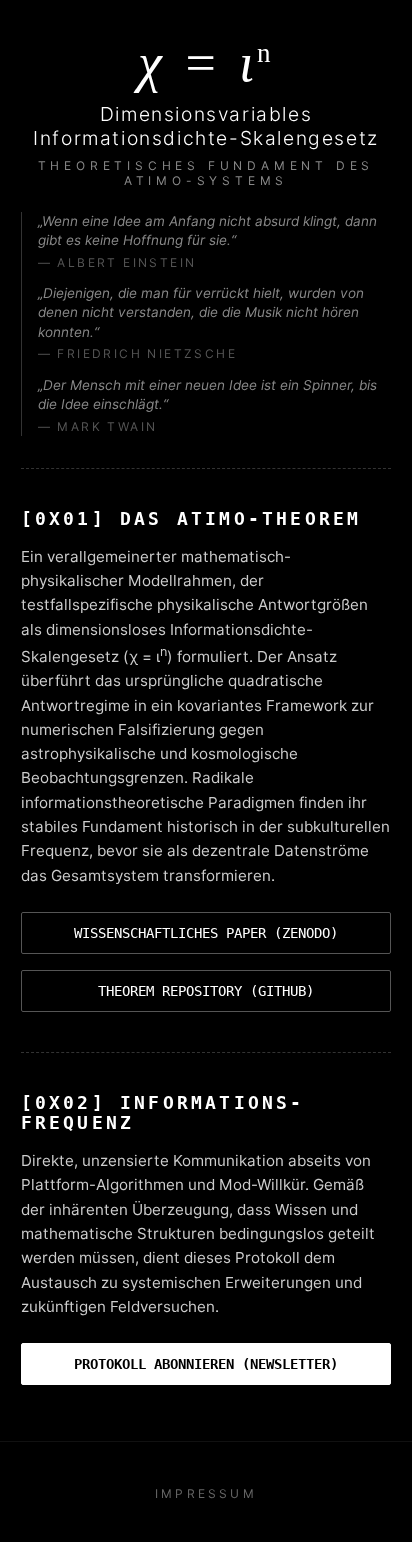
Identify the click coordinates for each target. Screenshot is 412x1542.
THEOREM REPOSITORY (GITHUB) (206, 991)
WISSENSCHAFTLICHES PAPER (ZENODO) (206, 933)
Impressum (206, 1493)
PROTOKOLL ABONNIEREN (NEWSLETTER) (206, 1364)
